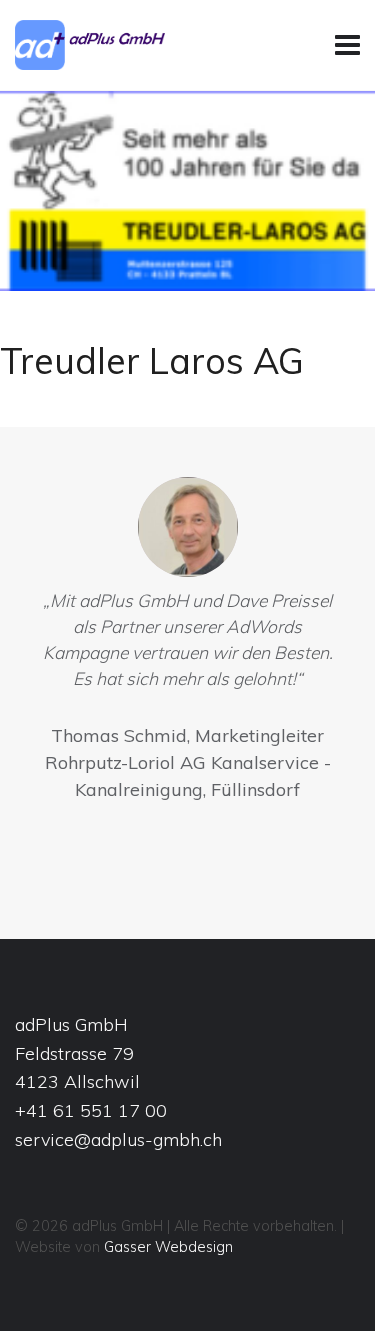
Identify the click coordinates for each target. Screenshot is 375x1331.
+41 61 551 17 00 (91, 1110)
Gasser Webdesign (168, 1247)
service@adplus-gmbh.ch (118, 1139)
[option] (187, 644)
